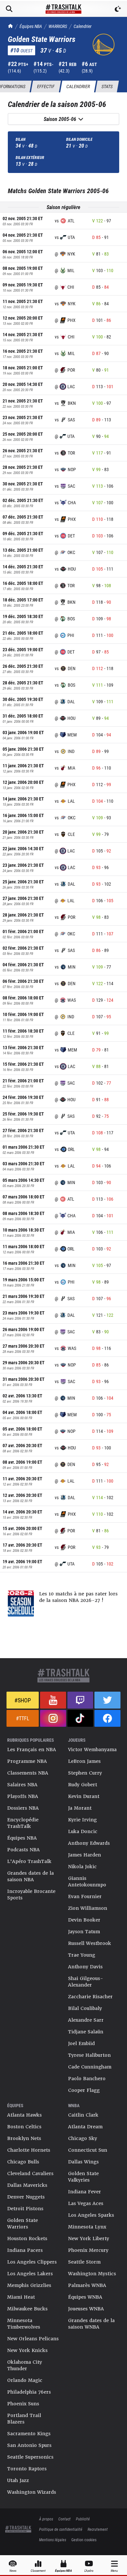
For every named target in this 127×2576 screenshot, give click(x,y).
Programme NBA (27, 1761)
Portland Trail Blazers (24, 2419)
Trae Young (82, 1955)
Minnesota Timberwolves (24, 2324)
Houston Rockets (27, 2239)
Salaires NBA (22, 1785)
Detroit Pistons (25, 2209)
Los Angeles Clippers (32, 2262)
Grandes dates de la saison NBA (30, 1876)
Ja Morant (80, 1808)
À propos (46, 2519)
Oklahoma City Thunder (25, 2365)
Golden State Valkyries (83, 2177)
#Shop (23, 1700)
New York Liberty (89, 2239)
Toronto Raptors (27, 2469)
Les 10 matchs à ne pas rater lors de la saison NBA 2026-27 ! (78, 1597)
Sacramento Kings (29, 2434)
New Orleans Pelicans (33, 2339)
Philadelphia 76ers (29, 2392)
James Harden (85, 1855)
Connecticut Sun (88, 2150)
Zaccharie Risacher (90, 1997)
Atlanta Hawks (24, 2115)
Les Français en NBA (32, 1750)
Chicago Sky (83, 2138)
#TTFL (23, 1718)
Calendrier (83, 26)
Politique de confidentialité (61, 2529)
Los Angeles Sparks (91, 2215)
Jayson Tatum (84, 1932)
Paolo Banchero (87, 2079)
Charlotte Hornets (29, 2150)
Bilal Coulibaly (85, 2008)
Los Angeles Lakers (30, 2274)
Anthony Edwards (89, 1843)
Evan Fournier (85, 1896)
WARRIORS (58, 26)
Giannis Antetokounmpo (87, 1882)
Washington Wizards (32, 2492)
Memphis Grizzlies (29, 2285)
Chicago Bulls (23, 2162)
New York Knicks (27, 2350)
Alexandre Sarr (86, 2020)
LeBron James (84, 1761)
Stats (107, 86)
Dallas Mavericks (27, 2185)
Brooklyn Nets (24, 2138)
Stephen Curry (85, 1773)
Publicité (83, 2519)
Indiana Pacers (25, 2250)
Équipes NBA (31, 26)
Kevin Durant (84, 1796)
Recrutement (98, 2529)
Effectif (46, 86)
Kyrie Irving (82, 1820)
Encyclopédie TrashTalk (23, 1823)
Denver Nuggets (26, 2197)
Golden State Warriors (22, 2224)
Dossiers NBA (23, 1808)
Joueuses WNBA (86, 2309)
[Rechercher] (9, 9)
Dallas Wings (83, 2162)
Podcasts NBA (23, 1850)
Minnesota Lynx (87, 2227)
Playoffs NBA (23, 1796)
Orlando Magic (25, 2380)
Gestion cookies (84, 2540)
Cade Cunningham (90, 2067)
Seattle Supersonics (30, 2457)
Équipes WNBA (85, 2297)
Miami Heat (21, 2297)
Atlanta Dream (85, 2127)
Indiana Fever (85, 2192)
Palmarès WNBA (87, 2285)
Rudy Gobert (83, 1785)
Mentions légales (53, 2540)
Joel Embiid (81, 2043)
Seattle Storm (84, 2262)
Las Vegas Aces (86, 2203)
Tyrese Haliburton (89, 2055)
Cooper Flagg (84, 2090)
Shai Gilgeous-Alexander (86, 1982)
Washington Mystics (92, 2274)
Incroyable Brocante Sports (31, 1895)
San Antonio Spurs (29, 2445)
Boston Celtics (24, 2127)
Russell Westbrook (90, 1943)
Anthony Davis (85, 1967)
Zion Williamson (88, 1908)
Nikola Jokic (82, 1867)
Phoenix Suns (23, 2404)
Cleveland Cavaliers (30, 2173)
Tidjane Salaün (86, 2032)
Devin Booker (84, 1920)
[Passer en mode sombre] (118, 9)
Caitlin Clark (83, 2115)
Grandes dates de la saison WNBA (91, 2324)
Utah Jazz (18, 2480)
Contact (64, 2519)
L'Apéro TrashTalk (29, 1861)
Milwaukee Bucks (27, 2309)
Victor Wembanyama (92, 1750)
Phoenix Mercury (88, 2250)
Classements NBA (28, 1773)
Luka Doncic (83, 1831)
